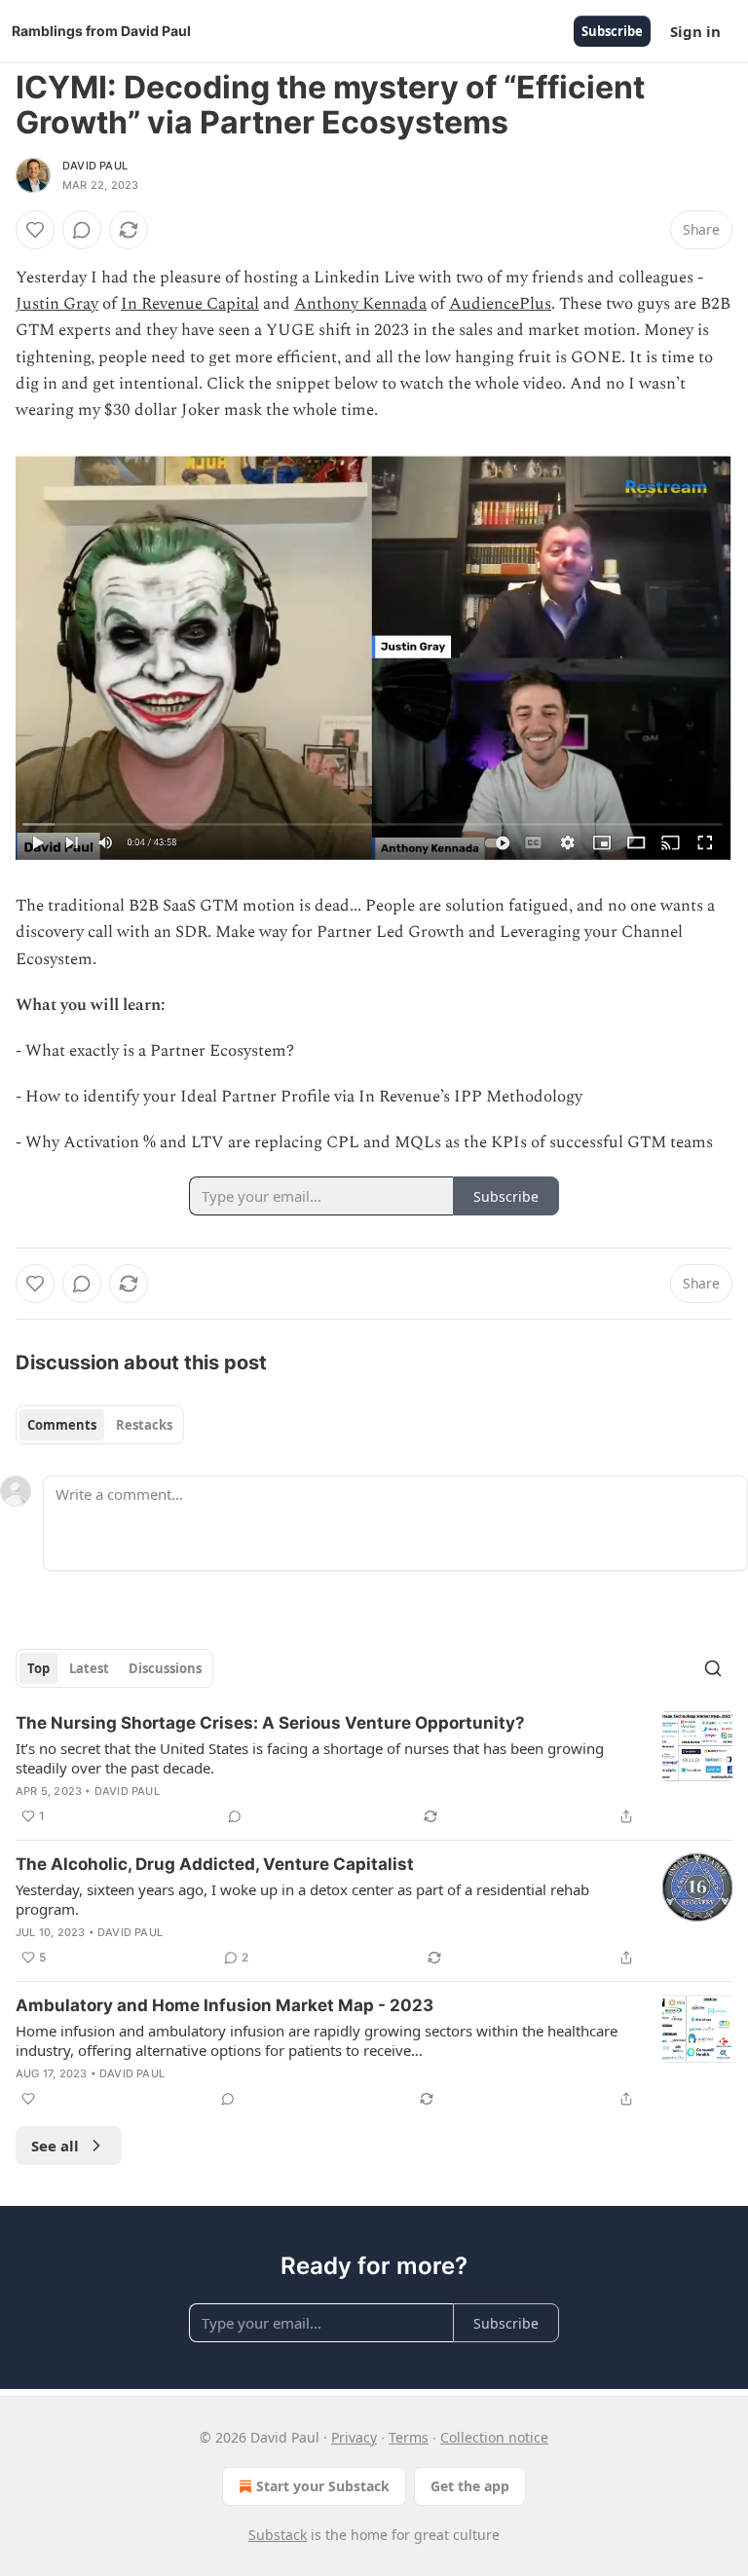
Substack (278, 2535)
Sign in (695, 31)
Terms (409, 2437)
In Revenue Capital (190, 304)
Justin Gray (57, 304)
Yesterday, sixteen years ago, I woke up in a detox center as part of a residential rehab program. (302, 1899)
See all (55, 2146)
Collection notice (494, 2437)
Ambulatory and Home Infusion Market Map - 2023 (224, 2005)
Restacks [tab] (144, 1425)
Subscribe (612, 31)
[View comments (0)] (82, 230)
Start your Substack (323, 2486)
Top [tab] (38, 1668)
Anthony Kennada (360, 304)
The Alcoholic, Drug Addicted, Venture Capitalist (215, 1864)
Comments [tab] (62, 1425)
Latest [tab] (89, 1668)
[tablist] (100, 1425)
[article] (374, 1770)
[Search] (713, 1668)
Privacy (354, 2437)
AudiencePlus (500, 304)
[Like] (35, 230)
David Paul (95, 166)
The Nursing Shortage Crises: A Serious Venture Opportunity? (270, 1723)
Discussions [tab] (165, 1668)
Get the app (470, 2486)
